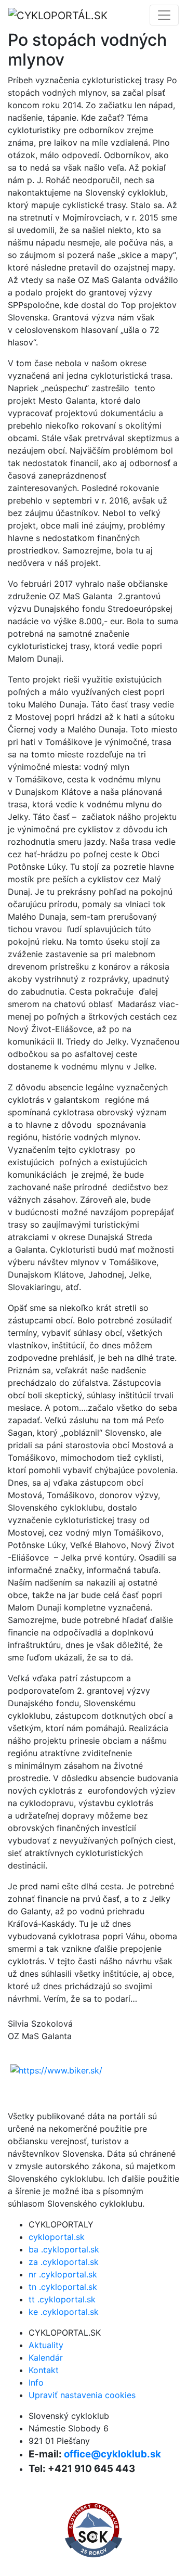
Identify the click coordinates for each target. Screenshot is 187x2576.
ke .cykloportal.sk (64, 2312)
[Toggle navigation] (164, 15)
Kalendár (46, 2358)
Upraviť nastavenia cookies (82, 2395)
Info (36, 2382)
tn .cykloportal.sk (63, 2287)
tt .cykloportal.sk (62, 2299)
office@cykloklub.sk (112, 2454)
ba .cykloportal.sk (64, 2249)
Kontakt (44, 2370)
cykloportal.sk (57, 2237)
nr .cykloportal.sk (63, 2274)
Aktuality (46, 2345)
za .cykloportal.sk (64, 2262)
